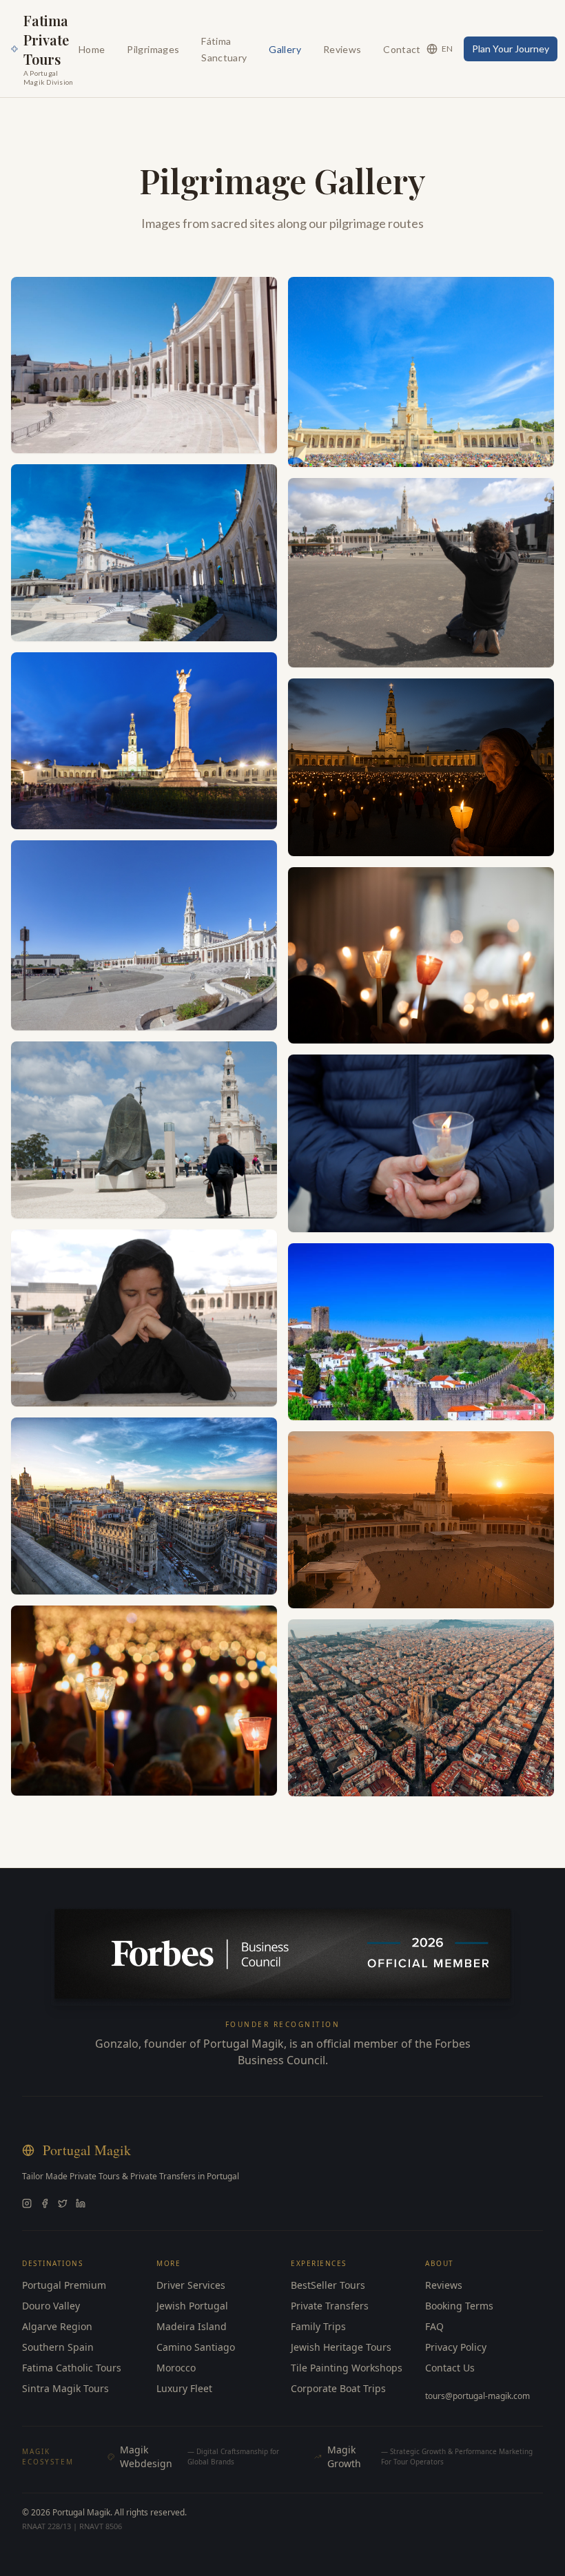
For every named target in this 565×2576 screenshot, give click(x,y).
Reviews (342, 49)
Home (92, 49)
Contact (402, 49)
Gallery (285, 49)
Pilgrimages (153, 49)
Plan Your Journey (511, 49)
